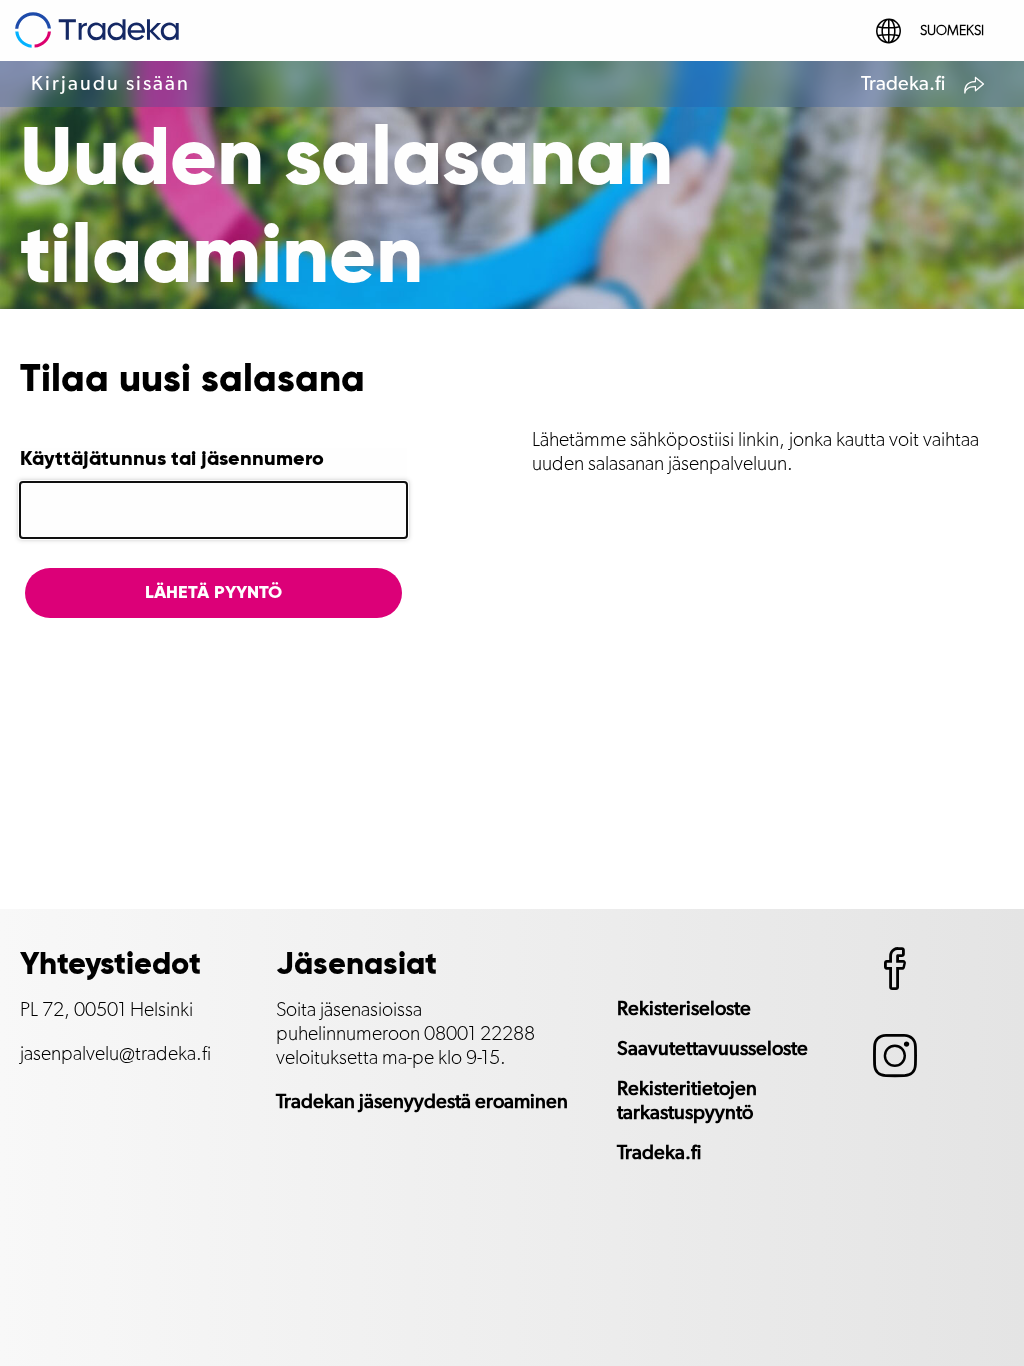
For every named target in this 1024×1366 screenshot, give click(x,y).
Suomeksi (952, 31)
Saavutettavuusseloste (712, 1049)
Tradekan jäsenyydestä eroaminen (422, 1102)
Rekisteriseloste (684, 1009)
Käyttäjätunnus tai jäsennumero (172, 460)
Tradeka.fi (903, 84)
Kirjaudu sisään (110, 84)
